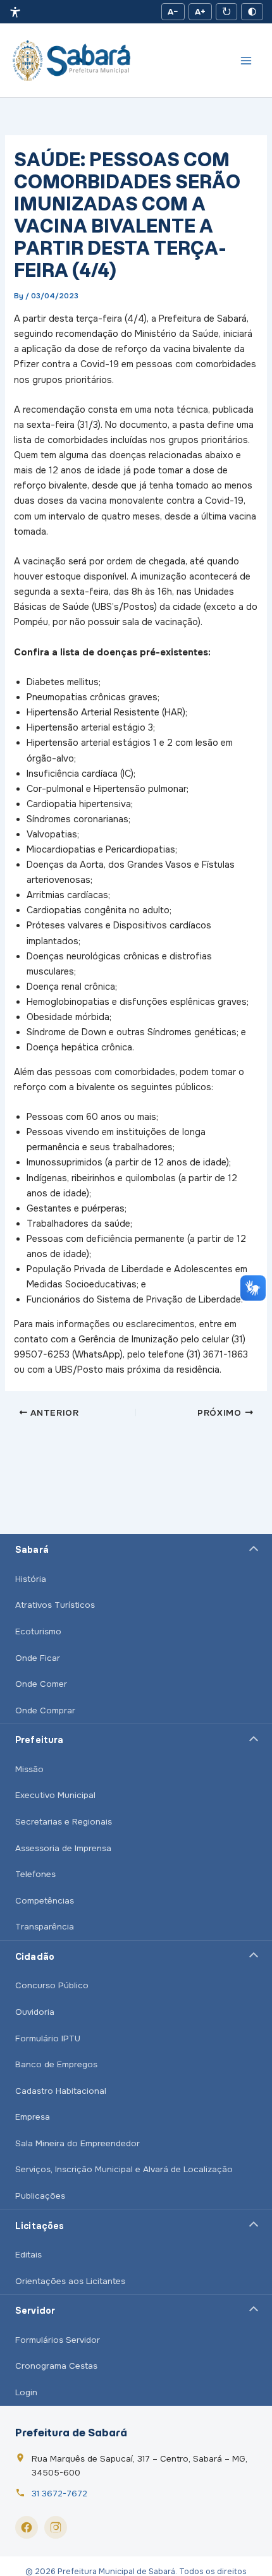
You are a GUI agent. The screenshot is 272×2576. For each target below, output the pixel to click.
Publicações (40, 2196)
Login (26, 2392)
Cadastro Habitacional (61, 2091)
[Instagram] (56, 2527)
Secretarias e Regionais (64, 1822)
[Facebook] (27, 2527)
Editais (28, 2255)
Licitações (40, 2226)
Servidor (35, 2311)
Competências (45, 1901)
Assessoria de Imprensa (63, 1848)
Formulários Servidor (58, 2340)
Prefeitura (39, 1740)
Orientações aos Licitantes (70, 2281)
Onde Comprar (45, 1710)
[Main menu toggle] (246, 61)
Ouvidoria (35, 2012)
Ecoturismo (38, 1631)
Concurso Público (52, 1985)
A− (173, 12)
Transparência (45, 1927)
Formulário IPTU (48, 2038)
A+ (200, 12)
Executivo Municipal (55, 1795)
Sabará (32, 1550)
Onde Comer (41, 1684)
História (31, 1579)
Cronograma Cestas (56, 2366)
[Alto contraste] (252, 12)
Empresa (33, 2117)
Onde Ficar (38, 1658)
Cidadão (35, 1957)
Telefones (35, 1874)
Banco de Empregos (56, 2064)
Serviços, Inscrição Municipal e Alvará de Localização (124, 2169)
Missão (29, 1769)
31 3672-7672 (59, 2494)
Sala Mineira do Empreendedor (77, 2143)
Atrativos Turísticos (55, 1605)
